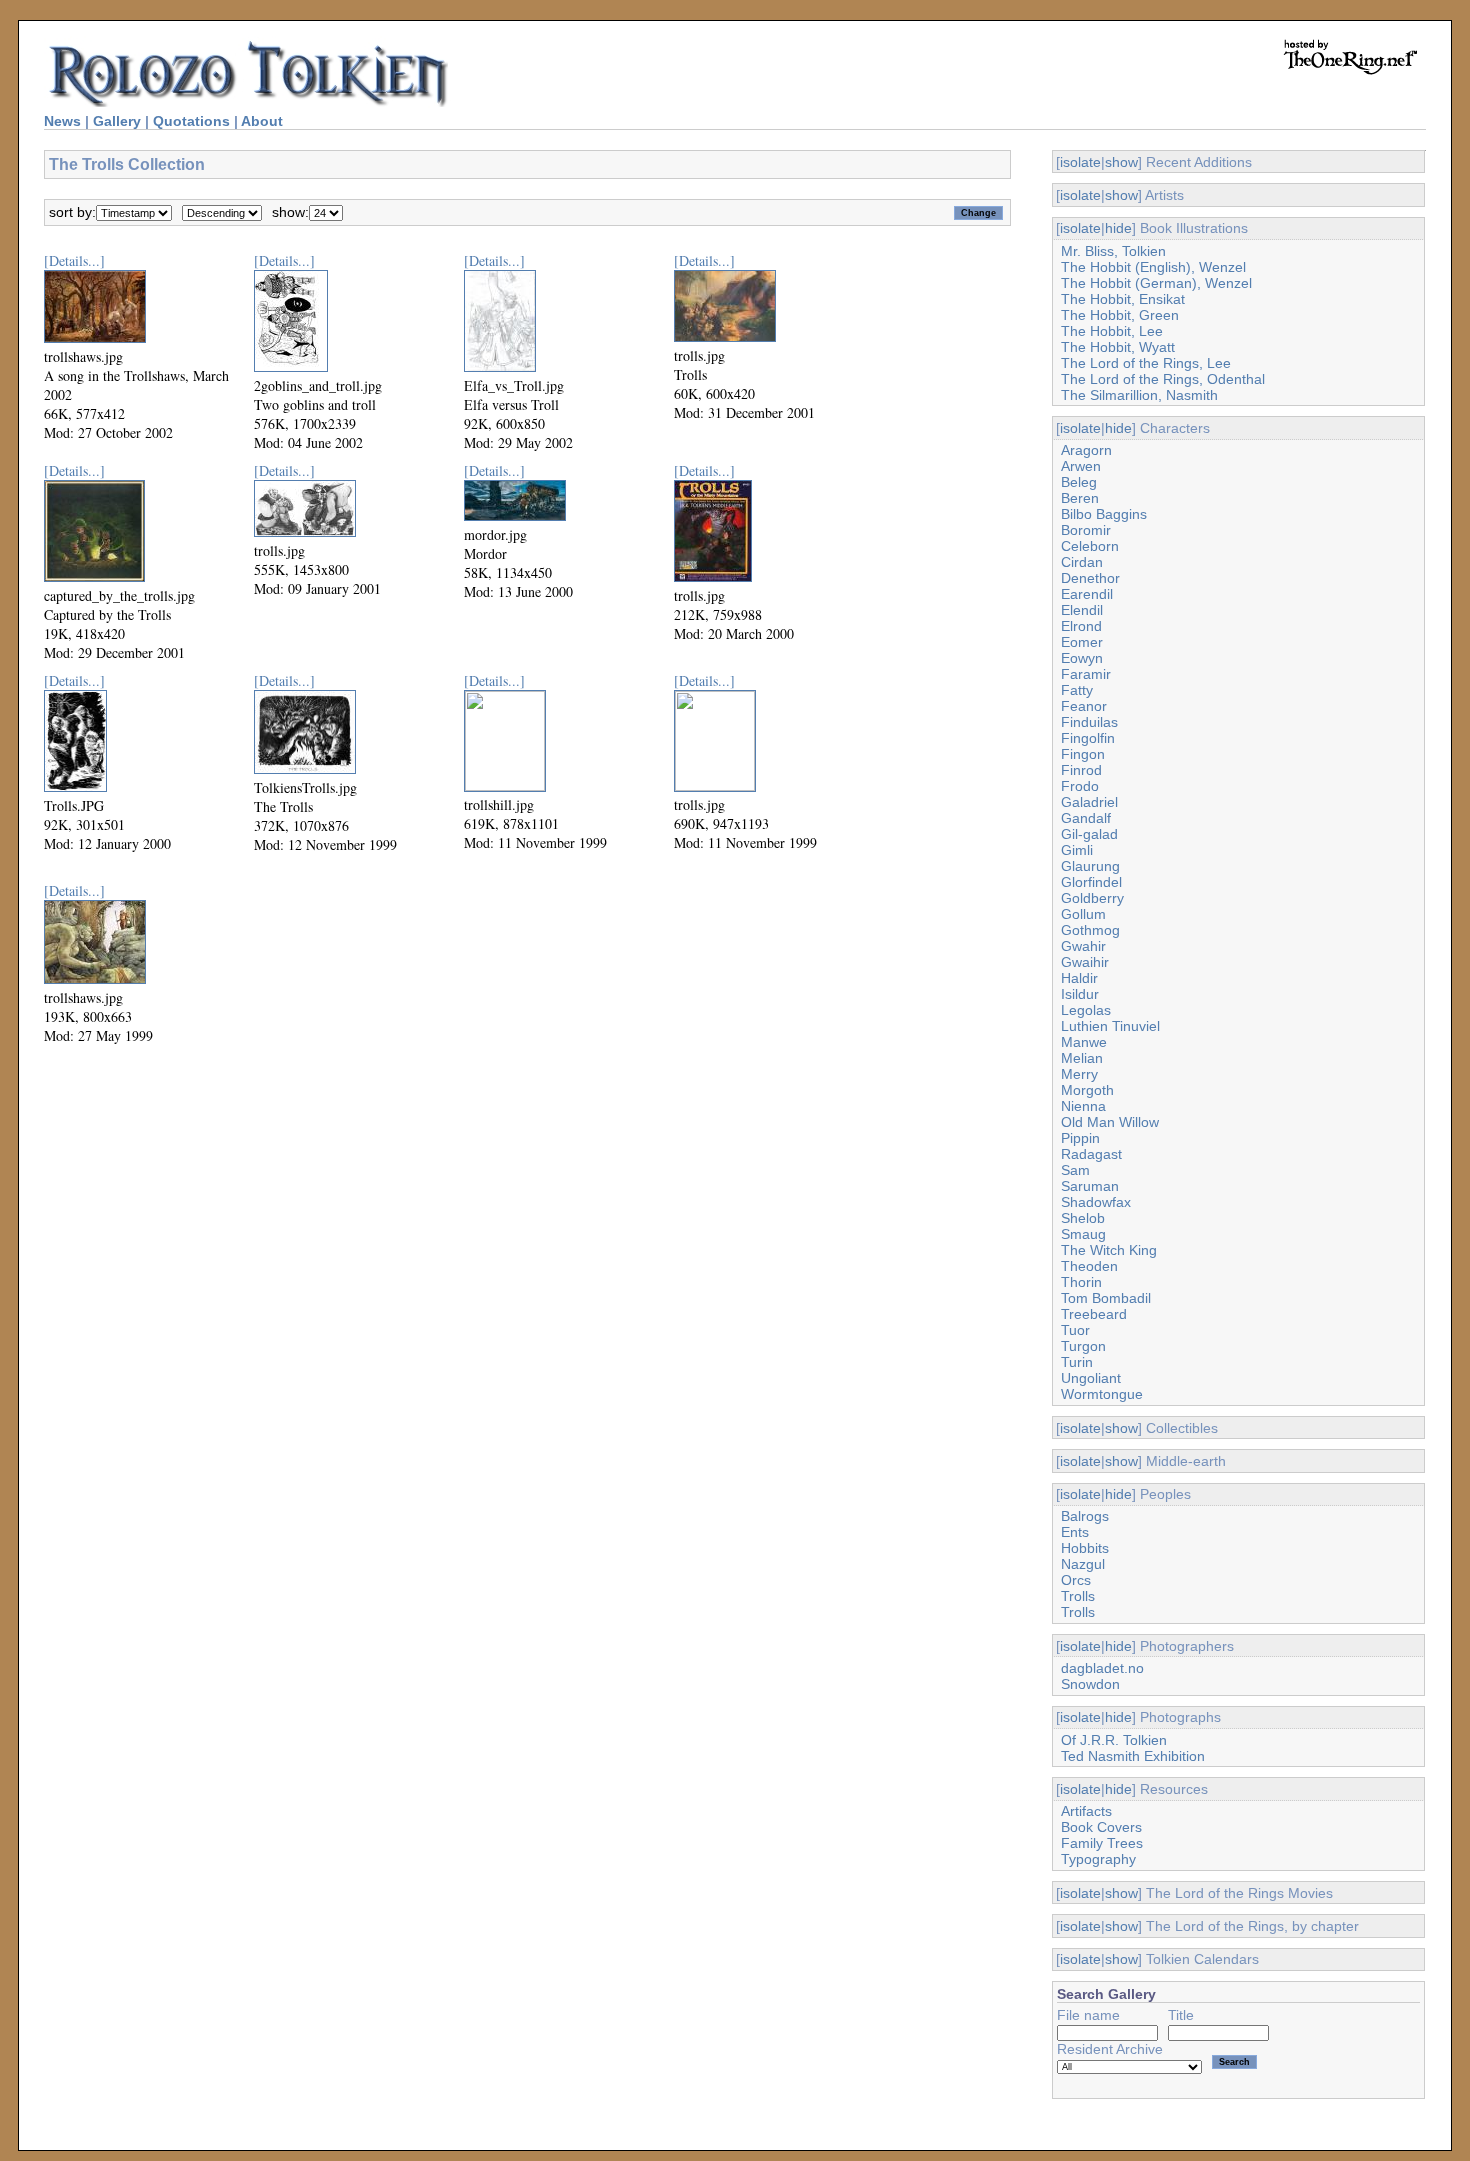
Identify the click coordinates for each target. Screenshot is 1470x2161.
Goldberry (1092, 898)
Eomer (1082, 642)
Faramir (1086, 674)
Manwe (1084, 1042)
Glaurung (1090, 866)
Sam (1075, 1170)
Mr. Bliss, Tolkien (1113, 251)
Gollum (1083, 914)
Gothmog (1090, 930)
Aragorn (1086, 450)
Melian (1082, 1058)
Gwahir (1083, 946)
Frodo (1080, 786)
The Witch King (1109, 1250)
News (62, 121)
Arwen (1081, 466)
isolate (1080, 162)
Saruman (1090, 1186)
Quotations (191, 121)
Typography (1098, 1859)
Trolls (1078, 1596)
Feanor (1084, 706)
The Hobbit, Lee (1112, 331)
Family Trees (1102, 1843)
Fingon (1083, 754)
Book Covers (1101, 1827)
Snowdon (1090, 1684)
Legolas (1086, 1010)
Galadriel (1089, 802)
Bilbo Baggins (1104, 514)
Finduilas (1089, 722)
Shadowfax (1096, 1202)
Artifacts (1086, 1811)
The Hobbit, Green (1120, 315)
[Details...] (74, 260)
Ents (1075, 1532)
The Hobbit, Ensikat (1123, 299)
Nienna (1083, 1106)
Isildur (1080, 994)
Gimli (1077, 850)
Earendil (1087, 594)
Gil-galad (1089, 834)
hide (1118, 228)
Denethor (1090, 578)
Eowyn (1082, 658)
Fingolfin (1088, 738)
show (1121, 162)
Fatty (1077, 690)
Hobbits (1085, 1548)
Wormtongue (1102, 1394)
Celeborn (1090, 546)
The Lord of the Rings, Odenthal (1163, 379)
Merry (1079, 1074)
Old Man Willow (1110, 1122)
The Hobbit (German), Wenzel (1156, 283)
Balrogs (1085, 1516)
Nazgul (1083, 1564)
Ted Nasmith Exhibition (1133, 1756)
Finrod (1081, 770)
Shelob (1083, 1218)
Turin (1077, 1362)
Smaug (1083, 1234)
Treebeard (1094, 1314)
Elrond (1081, 626)
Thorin (1081, 1282)
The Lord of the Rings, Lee (1146, 363)
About (262, 121)
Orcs (1076, 1580)
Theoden (1089, 1266)
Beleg (1079, 482)
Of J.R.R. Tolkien (1114, 1740)
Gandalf (1086, 818)
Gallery (117, 121)
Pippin (1080, 1138)
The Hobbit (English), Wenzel (1153, 267)
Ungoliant (1091, 1378)
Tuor (1075, 1330)
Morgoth (1087, 1090)
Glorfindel (1091, 882)
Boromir (1086, 530)
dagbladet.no (1102, 1668)
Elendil (1082, 610)
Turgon (1083, 1346)
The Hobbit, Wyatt (1118, 347)
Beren (1080, 498)
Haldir (1079, 978)
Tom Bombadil (1106, 1298)
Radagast (1091, 1154)
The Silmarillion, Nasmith (1139, 395)
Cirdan (1082, 562)
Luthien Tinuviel (1110, 1026)
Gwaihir (1085, 962)
